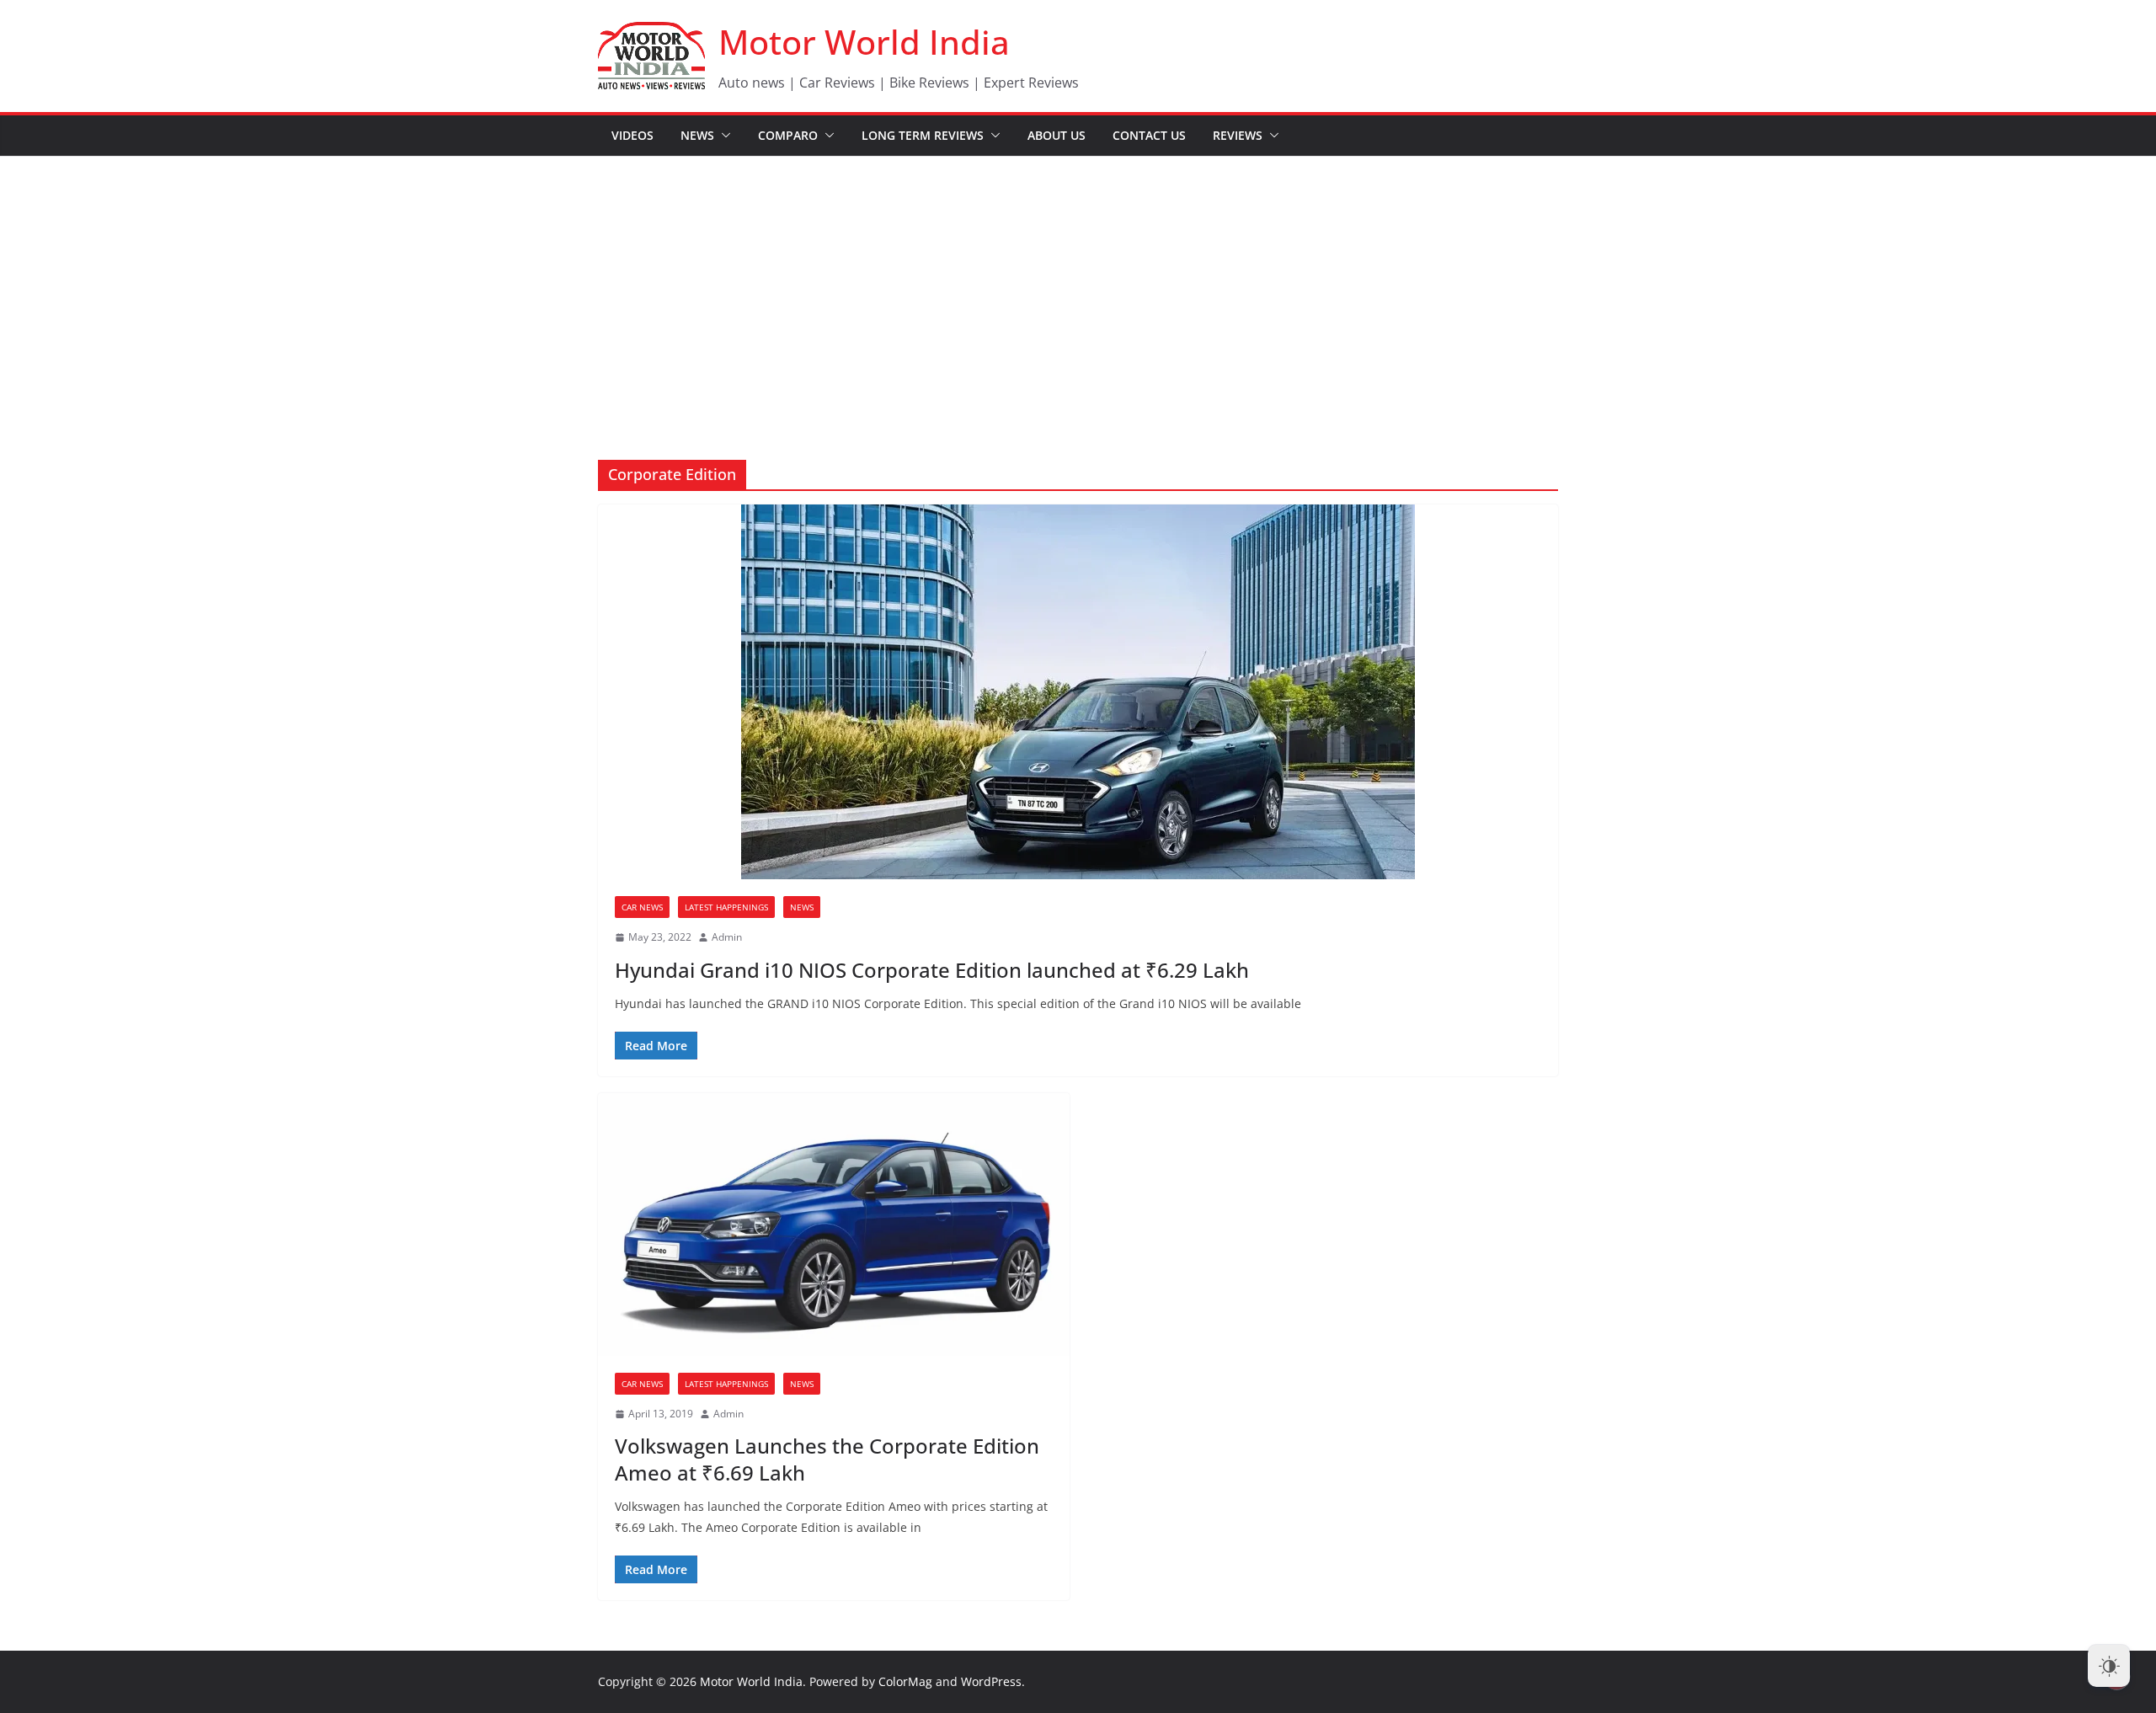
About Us (1057, 135)
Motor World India (864, 42)
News (697, 135)
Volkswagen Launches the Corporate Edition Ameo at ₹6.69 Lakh (827, 1459)
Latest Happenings (726, 907)
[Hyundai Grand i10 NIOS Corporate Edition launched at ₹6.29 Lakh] (1078, 692)
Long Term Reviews (923, 135)
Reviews (1238, 135)
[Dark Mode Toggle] (2109, 1666)
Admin (727, 937)
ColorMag (905, 1681)
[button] (723, 136)
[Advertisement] (1078, 283)
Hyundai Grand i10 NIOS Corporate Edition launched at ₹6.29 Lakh (932, 970)
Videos (632, 135)
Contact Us (1149, 135)
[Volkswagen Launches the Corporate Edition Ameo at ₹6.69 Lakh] (834, 1225)
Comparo (788, 135)
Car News (642, 907)
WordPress (991, 1681)
